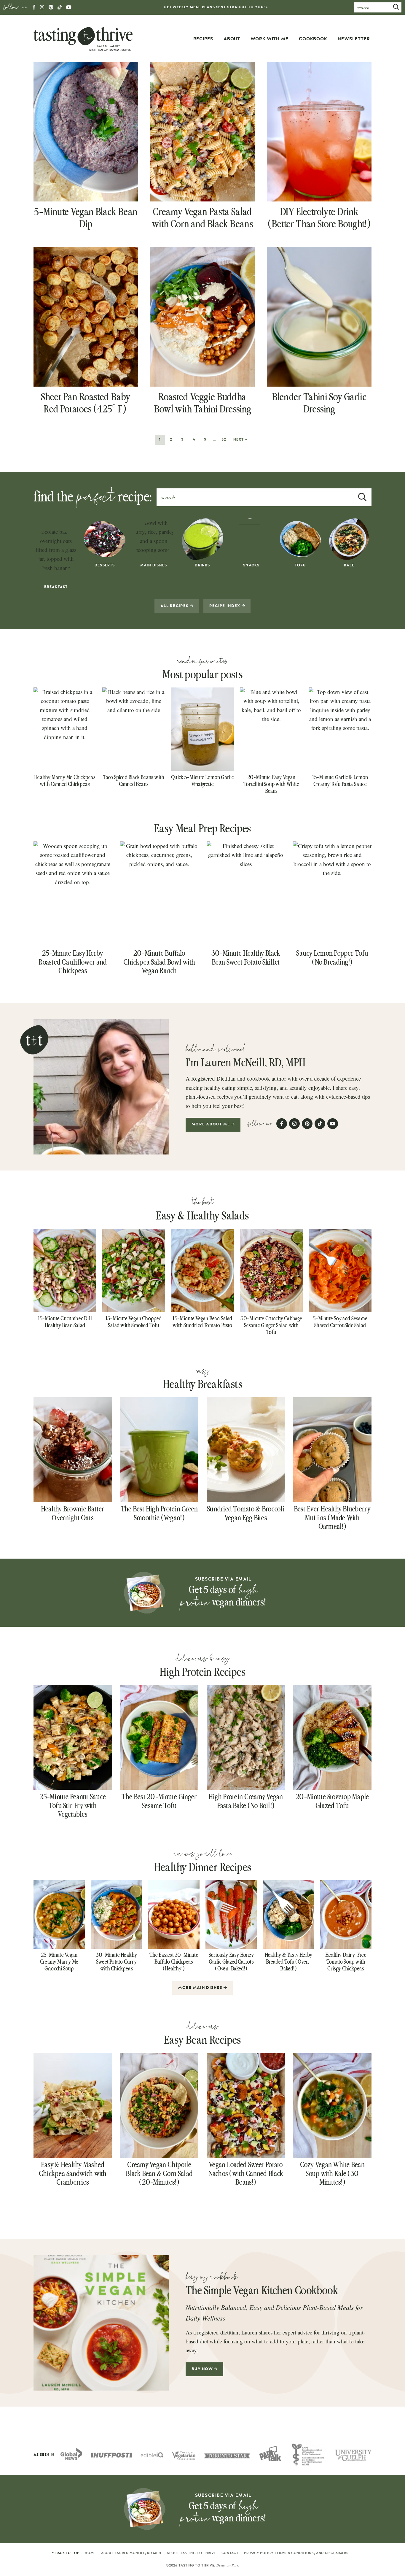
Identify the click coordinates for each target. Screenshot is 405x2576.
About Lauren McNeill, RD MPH (131, 2553)
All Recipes (175, 606)
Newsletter (354, 39)
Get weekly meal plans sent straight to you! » (216, 7)
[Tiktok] (60, 8)
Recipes (203, 39)
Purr (235, 2565)
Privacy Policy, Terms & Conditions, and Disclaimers (296, 2553)
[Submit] (396, 8)
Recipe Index (225, 606)
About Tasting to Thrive (191, 2553)
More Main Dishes (201, 1988)
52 (224, 439)
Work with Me (270, 39)
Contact (230, 2553)
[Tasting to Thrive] (83, 38)
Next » (240, 439)
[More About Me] (101, 1087)
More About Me (211, 1124)
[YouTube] (69, 8)
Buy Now (203, 2369)
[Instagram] (42, 8)
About (232, 39)
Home (90, 2553)
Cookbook (313, 39)
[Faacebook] (34, 8)
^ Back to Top (66, 2553)
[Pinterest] (51, 8)
